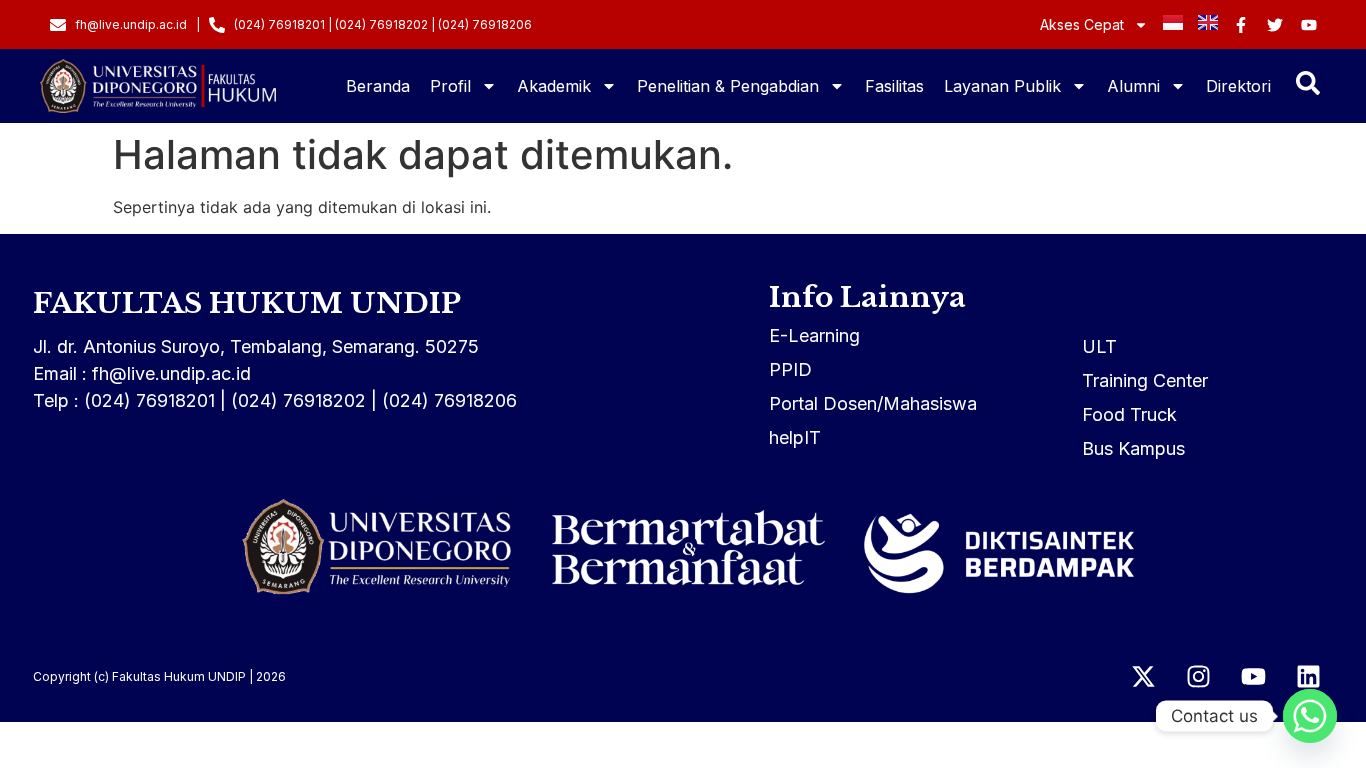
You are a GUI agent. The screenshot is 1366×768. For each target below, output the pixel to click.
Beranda (378, 86)
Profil (450, 86)
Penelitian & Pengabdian (728, 86)
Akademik (554, 86)
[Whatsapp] (1310, 716)
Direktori (1238, 86)
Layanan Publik (1002, 86)
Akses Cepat (1082, 24)
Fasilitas (894, 86)
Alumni (1133, 86)
